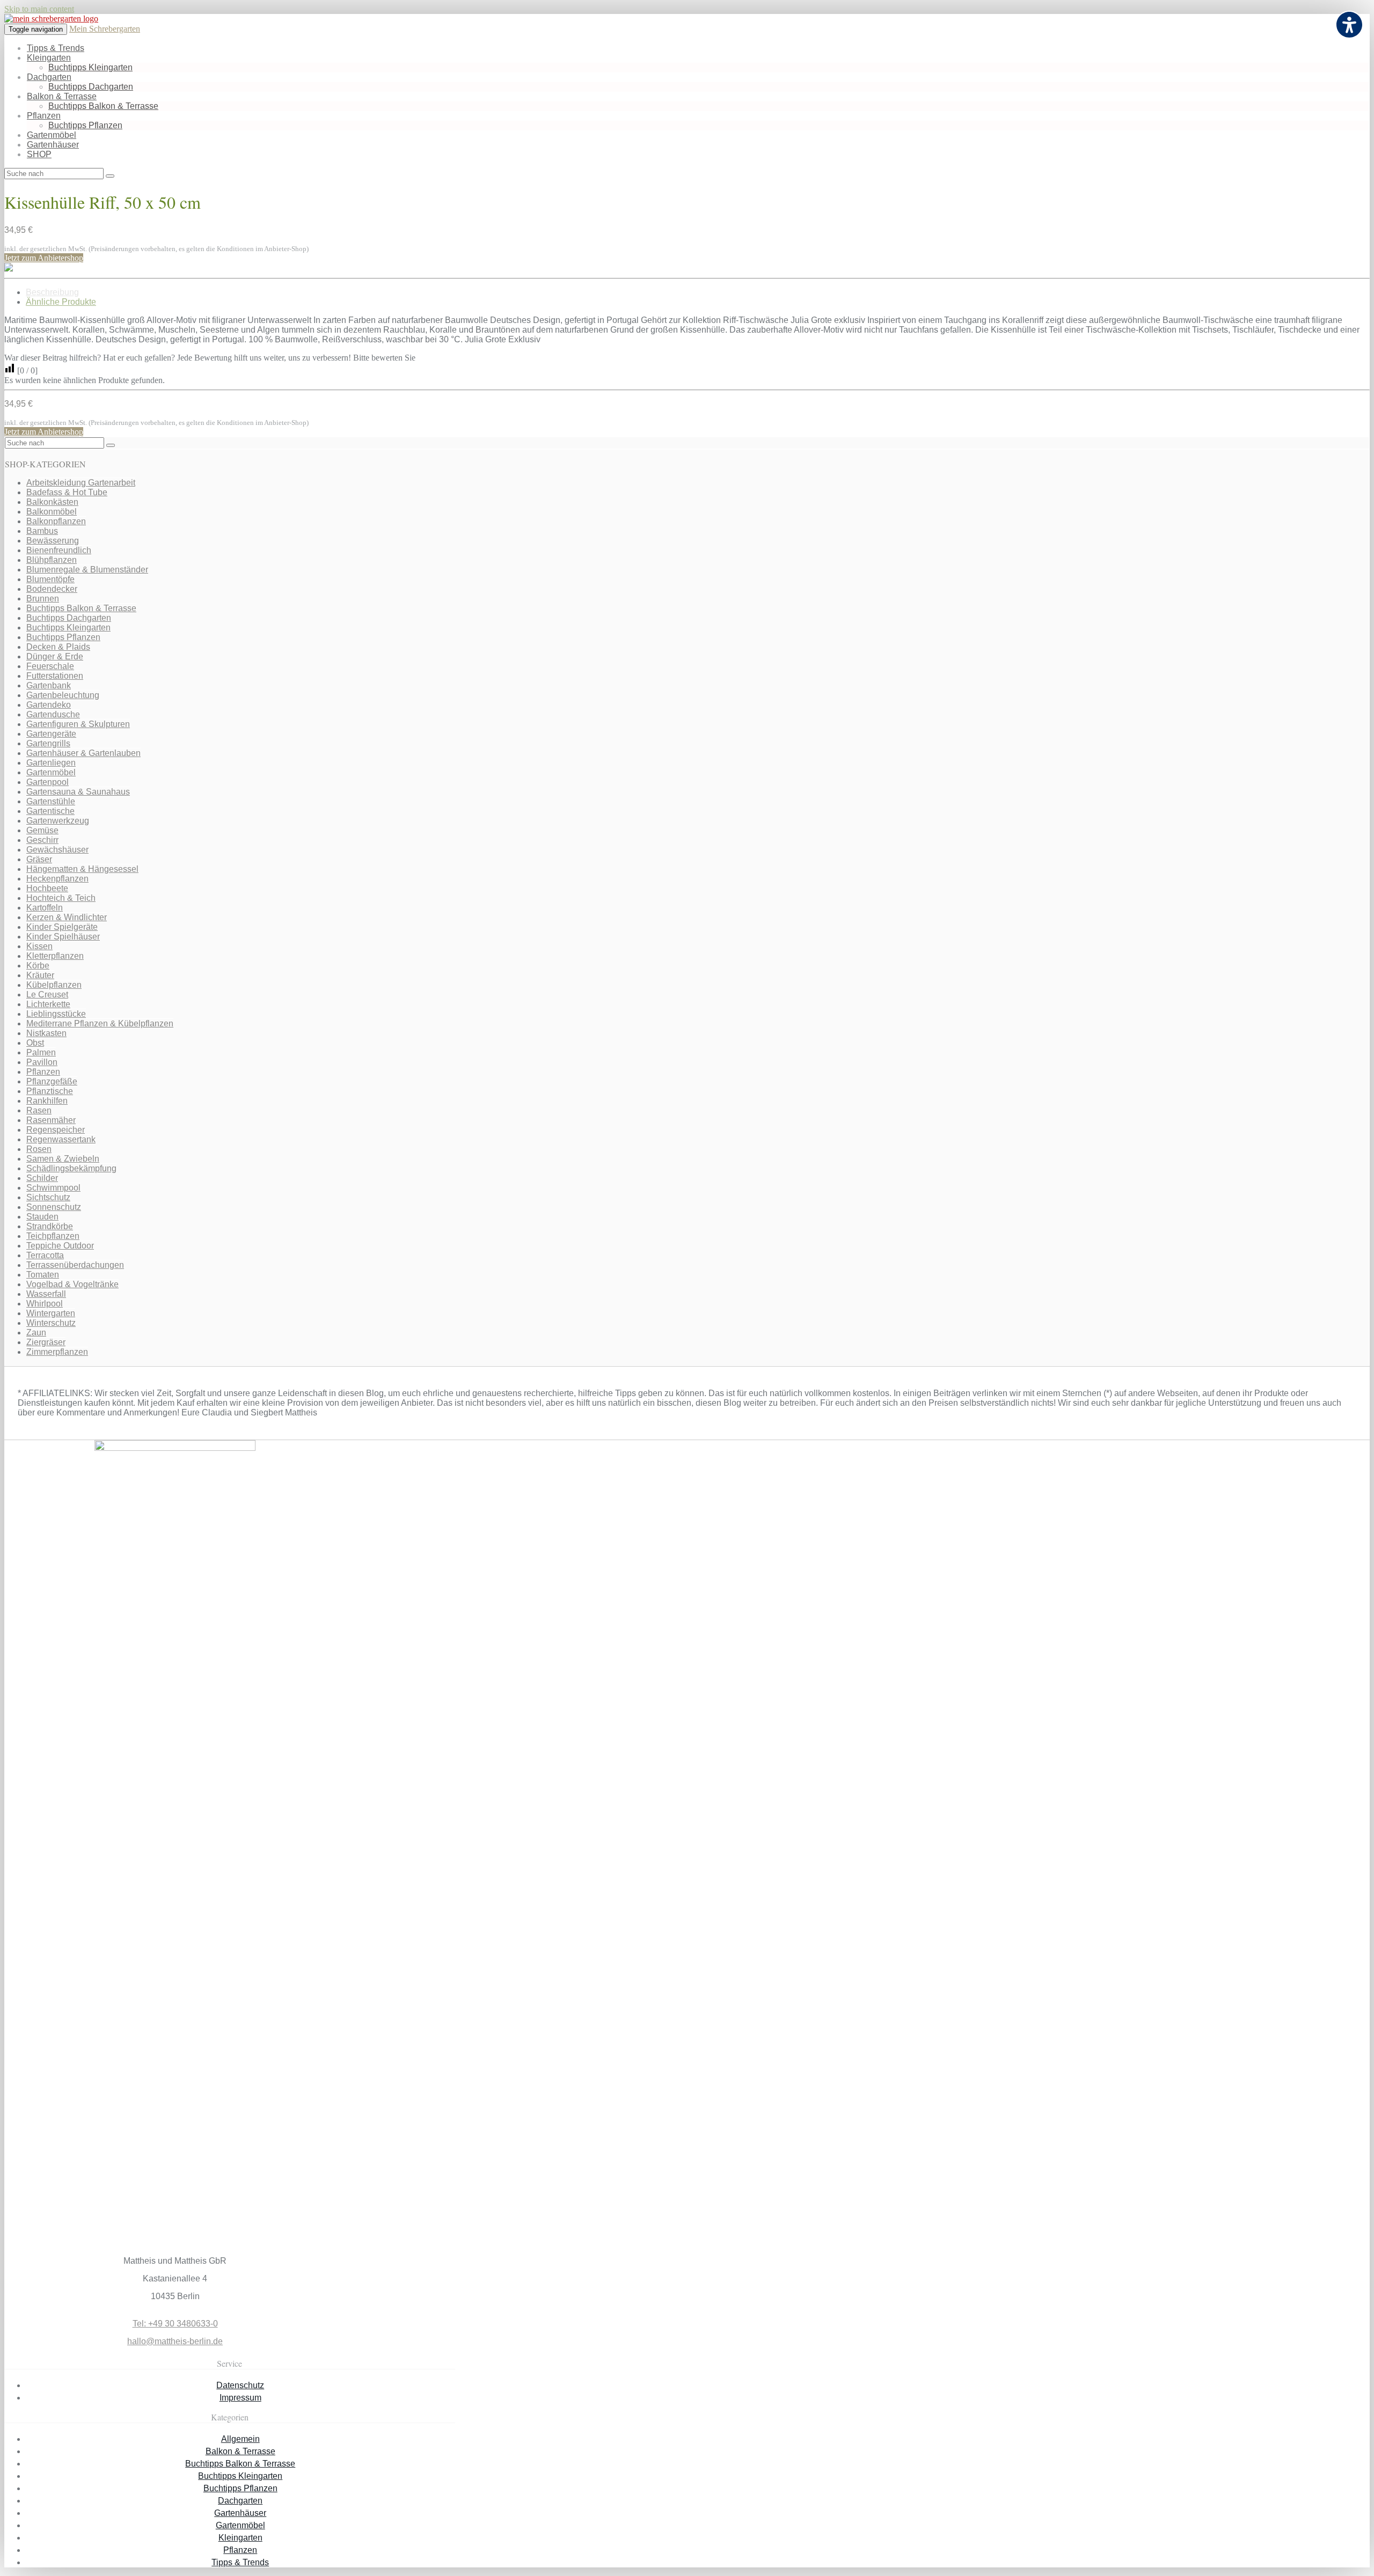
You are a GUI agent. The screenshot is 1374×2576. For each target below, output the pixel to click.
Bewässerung (53, 541)
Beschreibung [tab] (52, 292)
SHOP (39, 154)
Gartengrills (48, 743)
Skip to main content (39, 9)
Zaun (36, 1333)
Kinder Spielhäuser (63, 937)
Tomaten (43, 1275)
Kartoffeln (45, 908)
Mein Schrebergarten (105, 29)
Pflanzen (44, 116)
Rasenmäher (51, 1120)
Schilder (42, 1178)
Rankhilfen (47, 1101)
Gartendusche (53, 714)
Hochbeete (47, 888)
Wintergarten (51, 1313)
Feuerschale (50, 666)
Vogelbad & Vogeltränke (72, 1284)
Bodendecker (52, 589)
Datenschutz (240, 2385)
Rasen (39, 1110)
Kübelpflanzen (54, 985)
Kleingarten (49, 58)
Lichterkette (48, 1004)
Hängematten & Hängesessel (82, 869)
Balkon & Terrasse (62, 96)
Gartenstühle (51, 801)
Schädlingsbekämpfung (71, 1168)
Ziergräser (46, 1342)
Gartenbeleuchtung (63, 695)
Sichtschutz (48, 1197)
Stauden (42, 1217)
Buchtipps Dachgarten (91, 87)
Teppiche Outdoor (60, 1246)
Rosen (39, 1149)
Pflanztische (50, 1091)
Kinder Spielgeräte (62, 927)
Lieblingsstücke (56, 1014)
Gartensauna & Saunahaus (78, 792)
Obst (35, 1043)
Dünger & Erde (55, 656)
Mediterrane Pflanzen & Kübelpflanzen (100, 1023)
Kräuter (40, 975)
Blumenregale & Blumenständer (87, 570)
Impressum (240, 2398)
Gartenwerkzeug (58, 821)
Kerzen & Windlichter (67, 917)
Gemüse (42, 830)
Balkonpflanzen (56, 521)
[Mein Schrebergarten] (51, 19)
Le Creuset (47, 995)
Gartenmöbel (52, 135)
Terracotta (45, 1255)
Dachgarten (49, 77)
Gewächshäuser (57, 850)
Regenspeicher (56, 1130)
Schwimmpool (53, 1188)
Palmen (41, 1052)
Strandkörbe (50, 1226)
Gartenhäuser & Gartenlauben (83, 753)
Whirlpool (45, 1304)
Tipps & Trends (56, 48)
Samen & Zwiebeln (63, 1159)
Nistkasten (46, 1033)
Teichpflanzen (53, 1236)
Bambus (42, 531)
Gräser (39, 859)
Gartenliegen (51, 763)
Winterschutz (51, 1323)
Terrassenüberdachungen (75, 1265)
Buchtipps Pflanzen (85, 125)
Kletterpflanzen (55, 956)
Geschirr (42, 840)
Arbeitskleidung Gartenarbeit (81, 483)
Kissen (39, 946)
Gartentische (50, 811)
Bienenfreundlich (59, 550)
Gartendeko (49, 705)
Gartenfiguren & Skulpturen (78, 724)
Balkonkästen (52, 502)
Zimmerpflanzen (57, 1352)
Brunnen (43, 599)
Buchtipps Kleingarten (90, 67)
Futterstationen (55, 676)
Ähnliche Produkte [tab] (61, 302)
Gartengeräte (51, 734)
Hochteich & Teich (61, 898)
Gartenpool (47, 782)
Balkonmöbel (52, 512)
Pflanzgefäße (52, 1081)
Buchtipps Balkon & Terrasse (103, 106)
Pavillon (42, 1062)
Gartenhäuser (53, 145)
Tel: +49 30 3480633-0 (175, 2324)
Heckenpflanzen (57, 879)
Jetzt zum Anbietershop (44, 258)
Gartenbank (49, 685)
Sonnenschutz (54, 1207)
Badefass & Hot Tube (67, 492)
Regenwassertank (61, 1139)
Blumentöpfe (50, 579)
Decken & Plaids (58, 647)
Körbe (38, 966)
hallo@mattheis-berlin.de (175, 2341)
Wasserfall (46, 1294)
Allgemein (240, 2439)
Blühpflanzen (52, 560)
